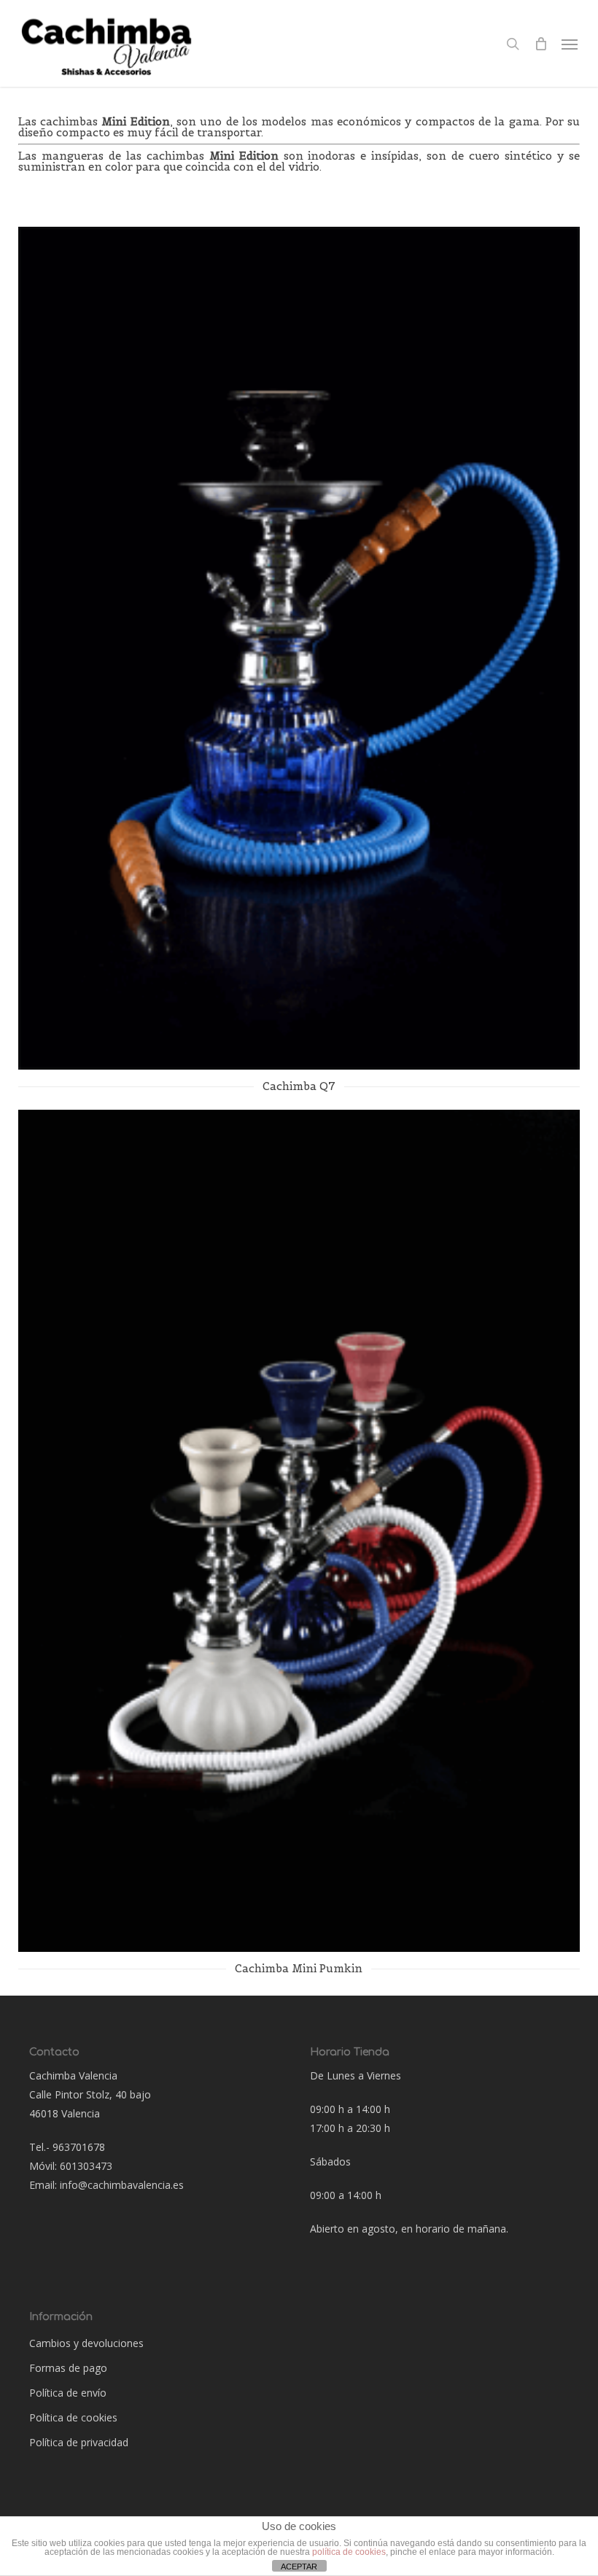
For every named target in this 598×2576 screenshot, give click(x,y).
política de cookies (349, 2552)
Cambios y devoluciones (86, 2343)
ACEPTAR (299, 2567)
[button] (570, 44)
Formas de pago (68, 2368)
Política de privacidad (79, 2442)
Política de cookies (73, 2417)
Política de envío (68, 2393)
